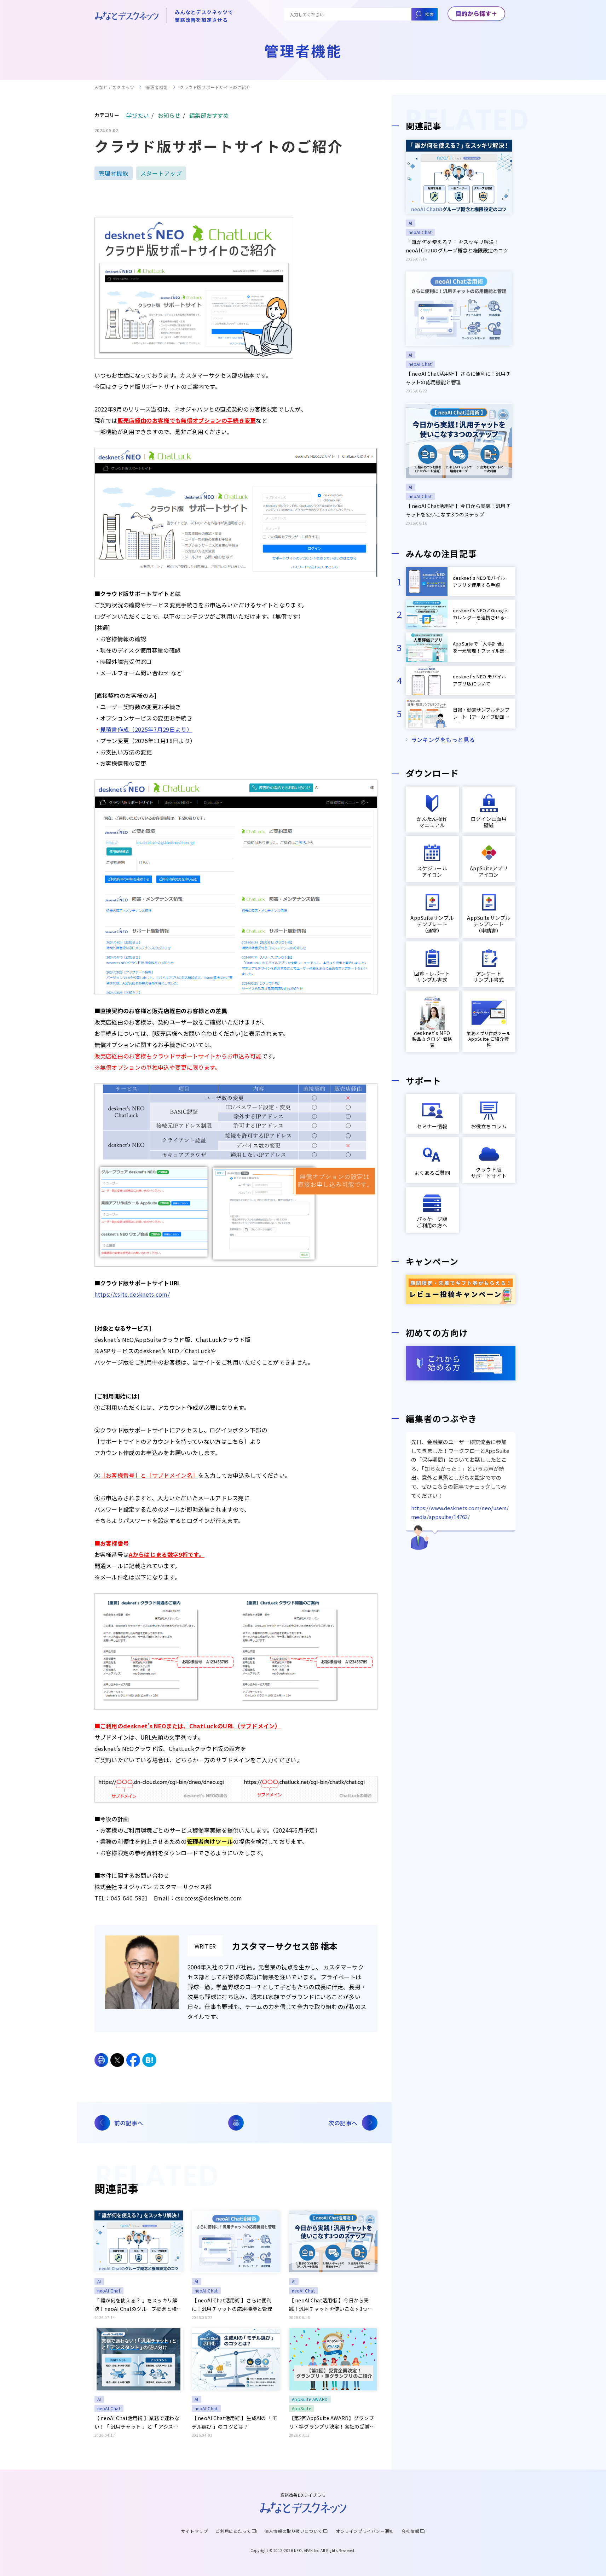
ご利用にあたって (233, 2531)
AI (99, 2281)
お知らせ (169, 115)
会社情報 (410, 2531)
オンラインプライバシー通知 (365, 2531)
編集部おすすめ (209, 115)
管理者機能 (157, 87)
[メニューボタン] (476, 14)
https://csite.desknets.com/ (132, 1294)
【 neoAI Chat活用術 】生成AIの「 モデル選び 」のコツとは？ (235, 2422)
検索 (429, 14)
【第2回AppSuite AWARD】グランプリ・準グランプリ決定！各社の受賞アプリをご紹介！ (332, 2423)
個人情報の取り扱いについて (293, 2531)
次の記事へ (343, 2123)
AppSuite (302, 2408)
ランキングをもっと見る (443, 740)
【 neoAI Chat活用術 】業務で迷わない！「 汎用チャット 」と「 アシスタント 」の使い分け (137, 2423)
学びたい (138, 115)
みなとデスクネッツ (114, 87)
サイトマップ (195, 2531)
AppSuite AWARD (310, 2399)
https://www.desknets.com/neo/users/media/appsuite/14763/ (460, 1512)
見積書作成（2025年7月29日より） (146, 729)
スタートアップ (161, 173)
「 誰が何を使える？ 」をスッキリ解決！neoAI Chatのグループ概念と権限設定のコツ (138, 2305)
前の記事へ (129, 2123)
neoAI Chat (109, 2291)
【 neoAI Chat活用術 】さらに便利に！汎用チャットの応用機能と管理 (232, 2305)
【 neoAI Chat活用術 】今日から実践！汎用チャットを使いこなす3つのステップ (331, 2305)
